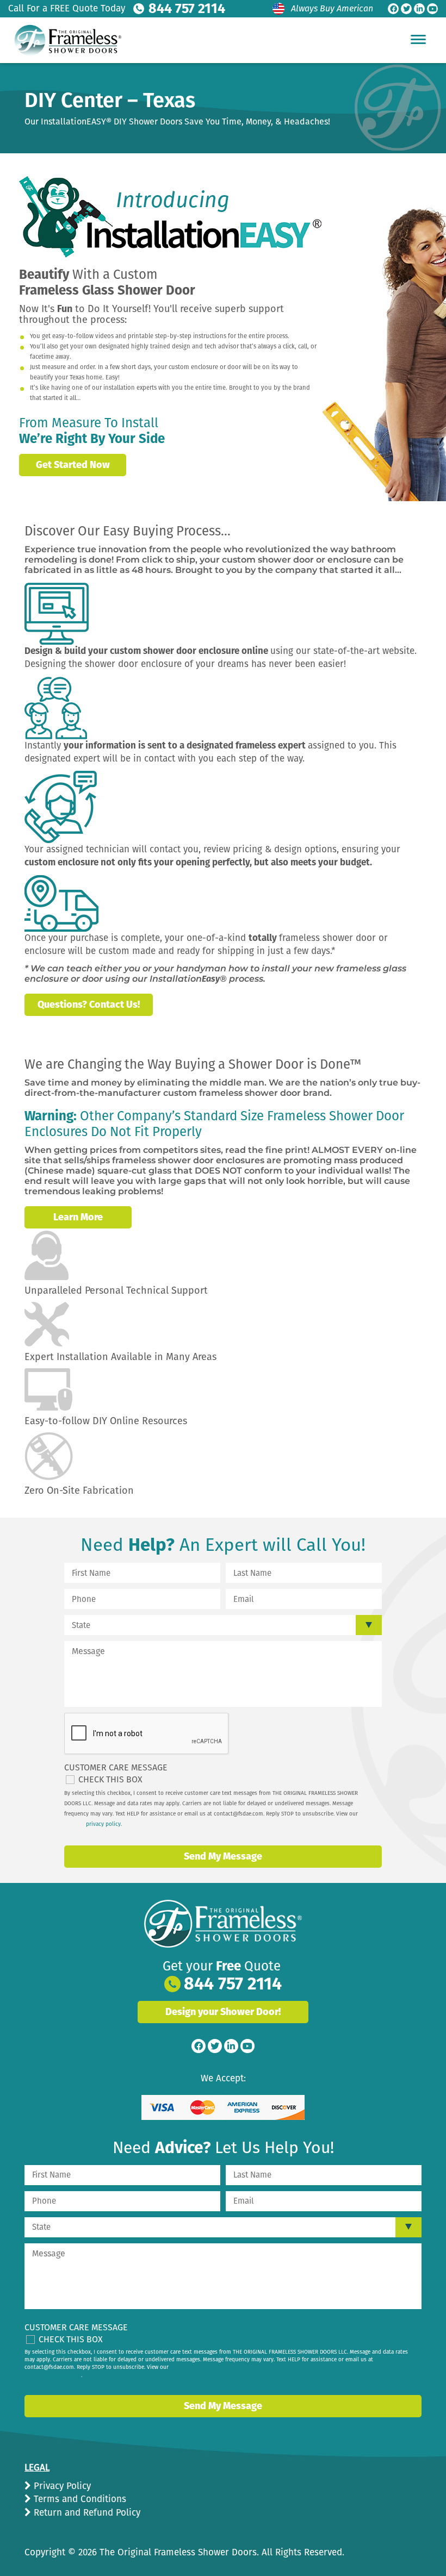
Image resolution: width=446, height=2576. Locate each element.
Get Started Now (73, 465)
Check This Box (110, 1779)
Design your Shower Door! (223, 2012)
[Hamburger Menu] (418, 39)
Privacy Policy (61, 2486)
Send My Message (223, 1856)
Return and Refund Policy (86, 2513)
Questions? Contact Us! (89, 1005)
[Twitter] (406, 9)
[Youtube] (432, 9)
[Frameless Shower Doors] (223, 1924)
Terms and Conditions (79, 2499)
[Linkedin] (419, 9)
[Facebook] (393, 9)
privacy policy (103, 1824)
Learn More (78, 1217)
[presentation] (147, 1734)
